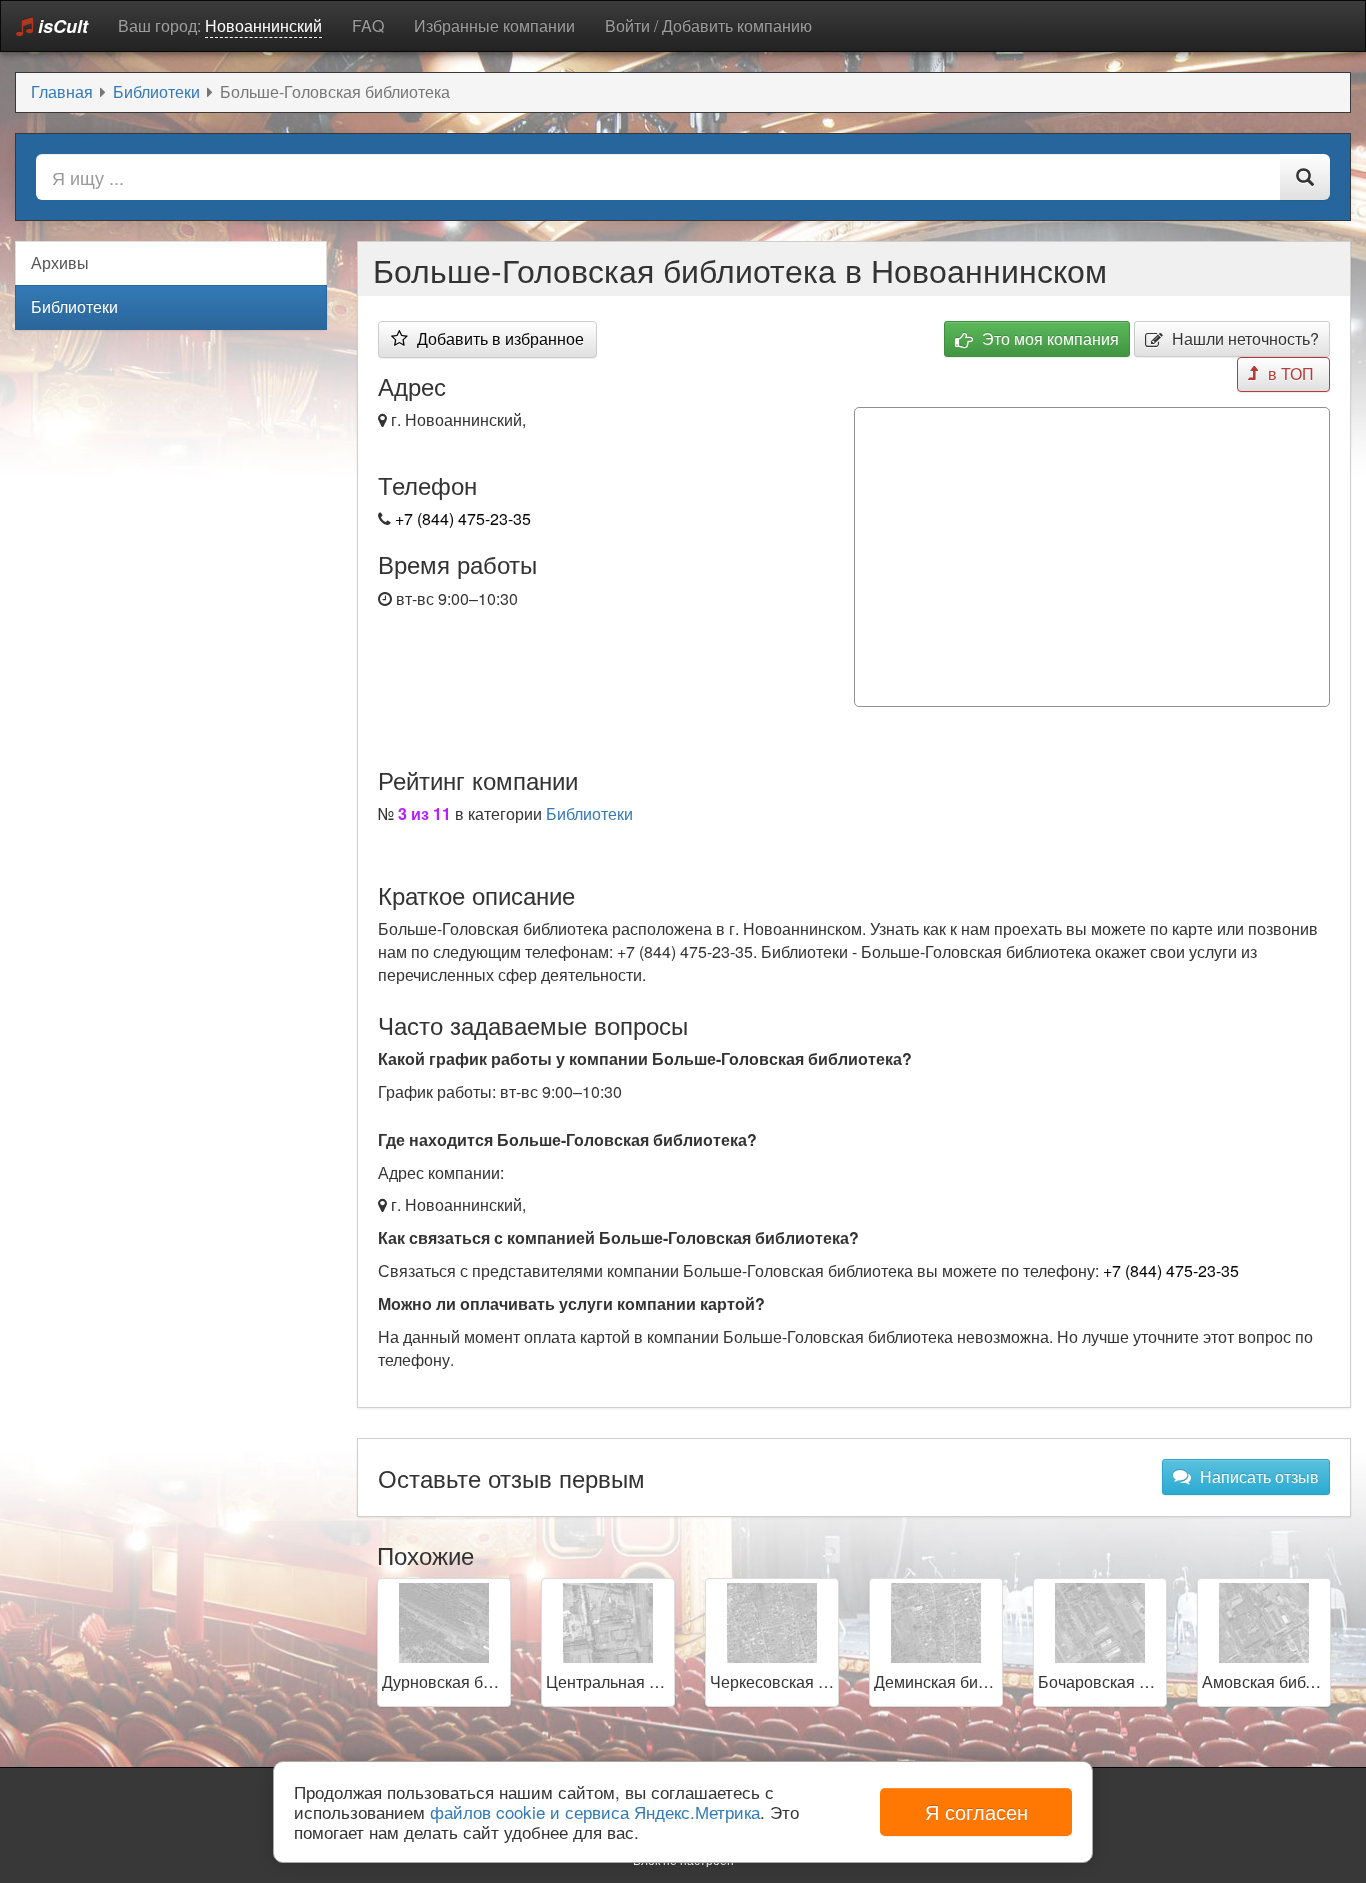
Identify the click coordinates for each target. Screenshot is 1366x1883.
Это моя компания (1048, 338)
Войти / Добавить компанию (708, 25)
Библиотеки (589, 813)
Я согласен (976, 1811)
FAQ (368, 25)
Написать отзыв (1257, 1476)
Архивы (60, 262)
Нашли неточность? (1243, 338)
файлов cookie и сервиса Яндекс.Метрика (595, 1811)
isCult (60, 26)
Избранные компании (494, 25)
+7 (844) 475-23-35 (463, 518)
